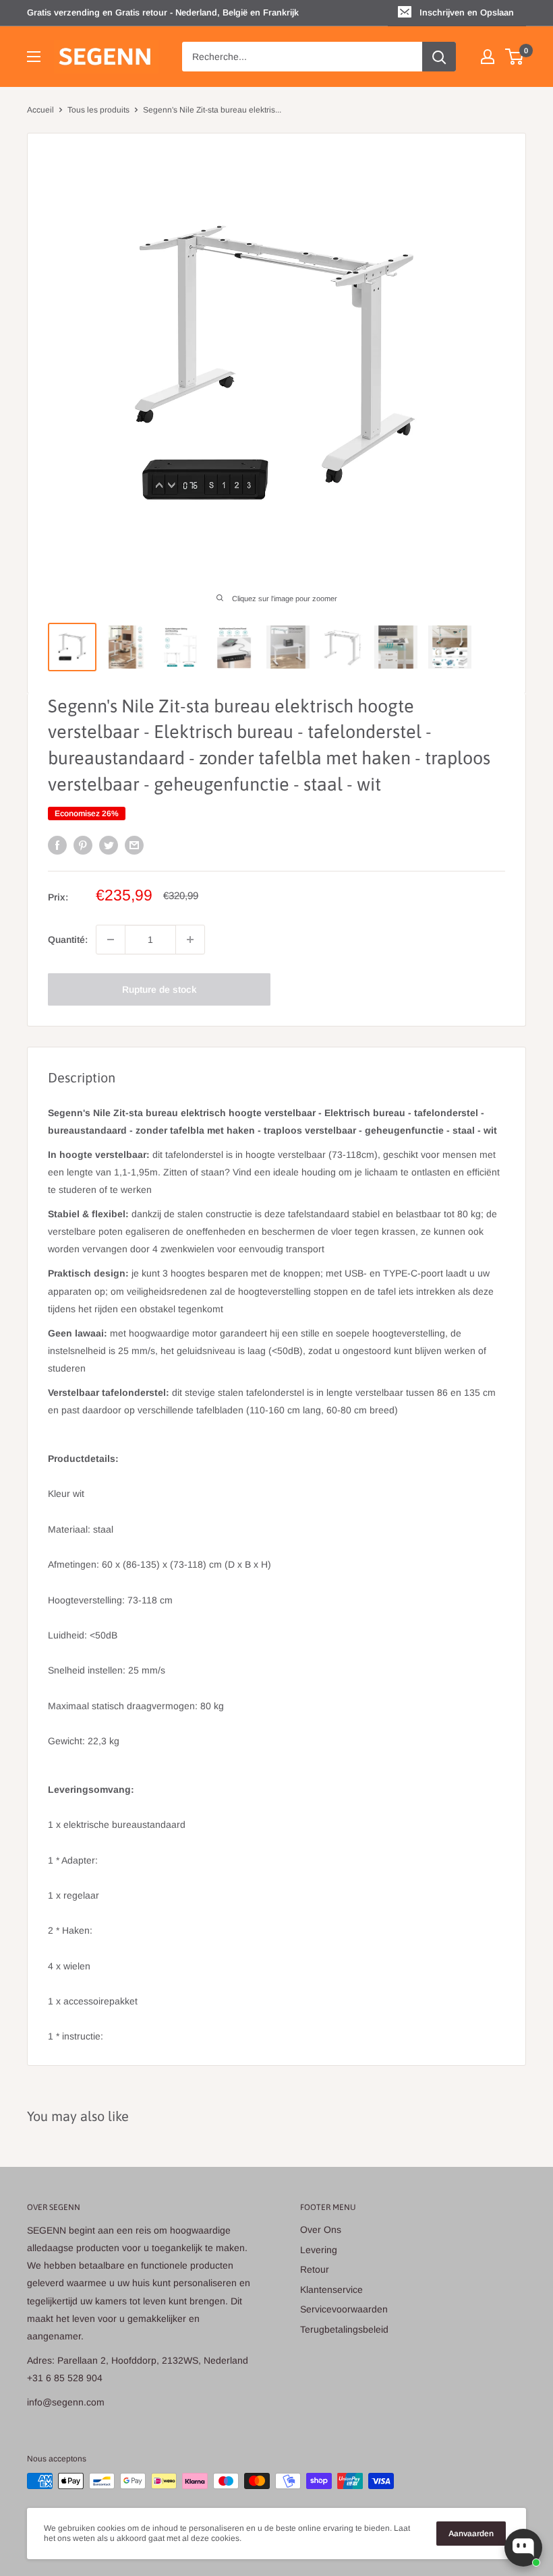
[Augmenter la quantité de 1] (190, 940)
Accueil (40, 110)
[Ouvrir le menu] (34, 57)
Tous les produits (98, 110)
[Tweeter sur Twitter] (109, 845)
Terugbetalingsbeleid (344, 2329)
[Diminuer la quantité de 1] (111, 940)
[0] (515, 57)
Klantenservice (331, 2290)
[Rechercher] (439, 57)
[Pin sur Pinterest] (83, 845)
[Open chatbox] (523, 2548)
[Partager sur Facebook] (57, 845)
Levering (319, 2250)
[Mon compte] (488, 57)
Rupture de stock (159, 989)
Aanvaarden (471, 2534)
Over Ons (321, 2230)
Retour (315, 2269)
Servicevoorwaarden (344, 2309)
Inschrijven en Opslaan (467, 12)
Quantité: (68, 940)
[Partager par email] (134, 845)
